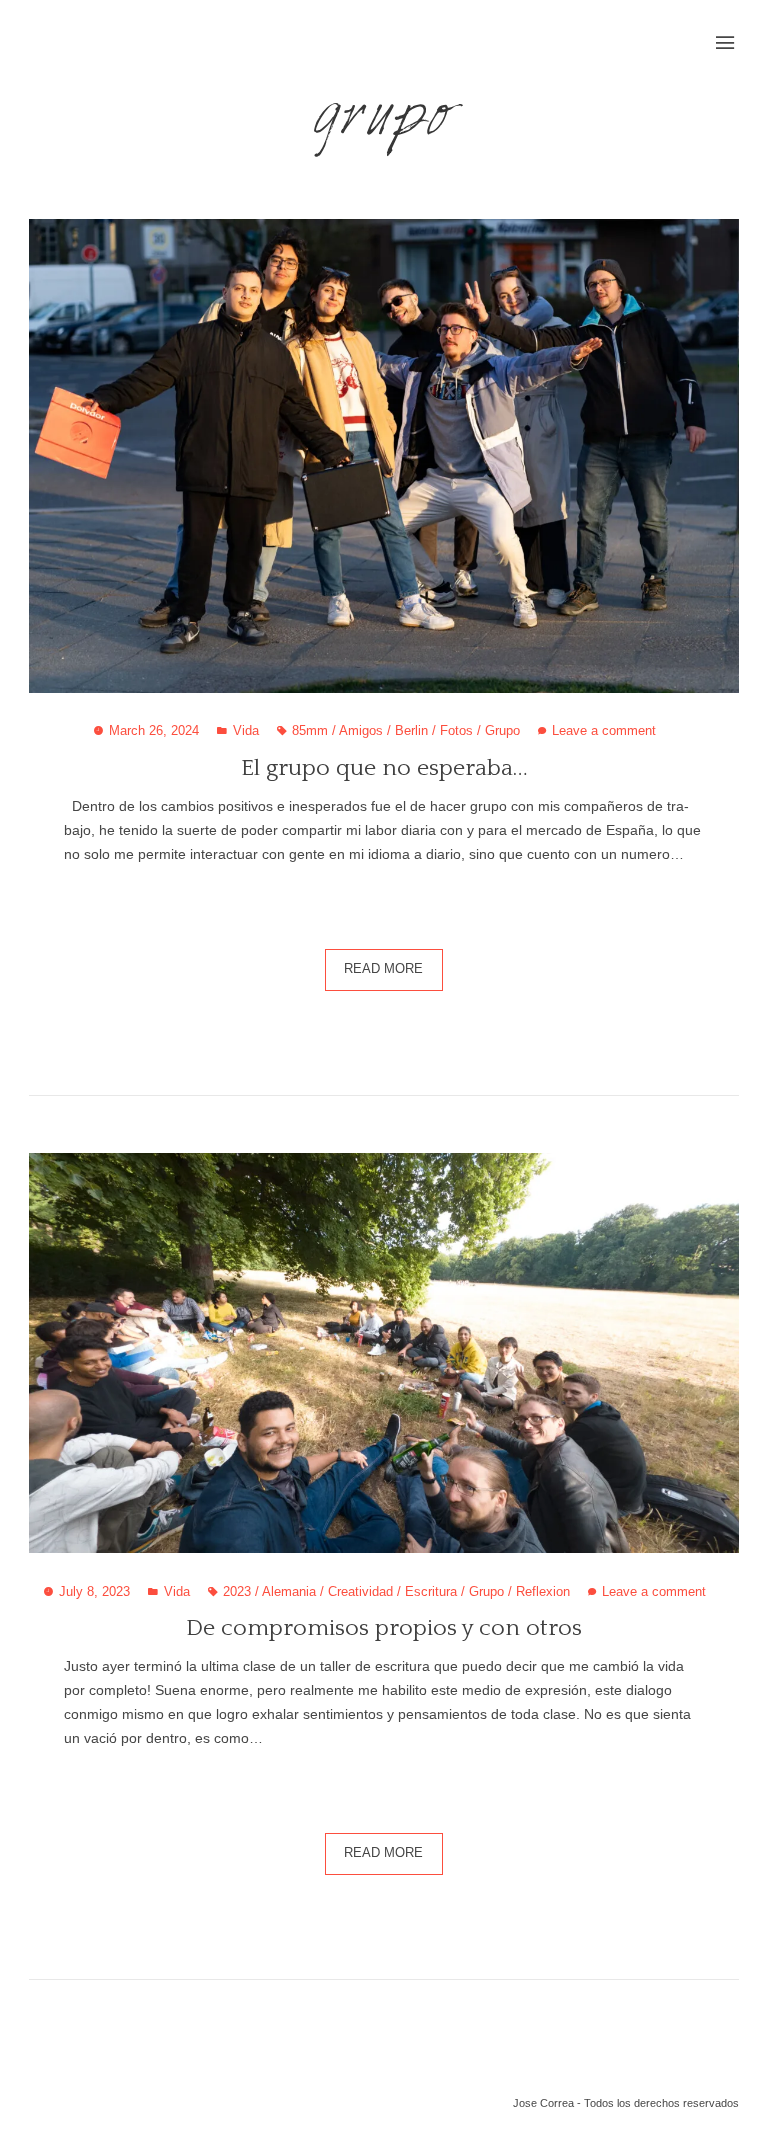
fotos (456, 731)
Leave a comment (604, 731)
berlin (411, 731)
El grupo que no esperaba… (384, 768)
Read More (383, 969)
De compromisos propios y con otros (384, 1628)
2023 (237, 1592)
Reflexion (543, 1592)
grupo (502, 731)
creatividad (360, 1592)
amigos (361, 731)
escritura (431, 1592)
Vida (246, 731)
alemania (289, 1592)
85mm (310, 731)
